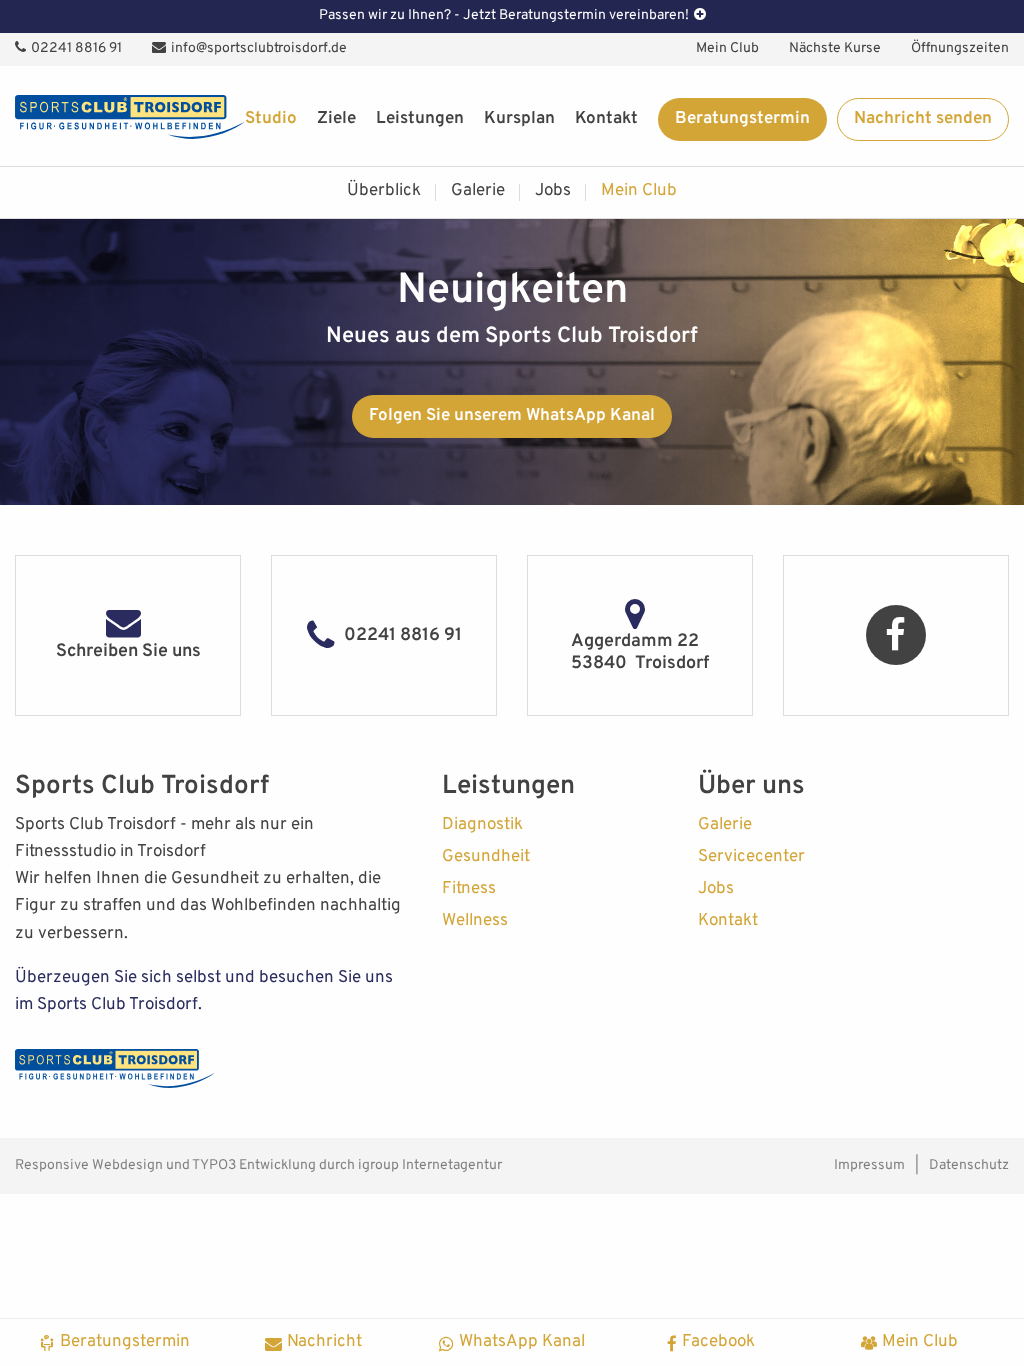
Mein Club (727, 48)
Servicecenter (751, 857)
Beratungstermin (742, 119)
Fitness (469, 889)
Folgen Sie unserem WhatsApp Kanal (512, 416)
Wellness (475, 921)
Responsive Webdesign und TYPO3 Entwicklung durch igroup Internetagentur (258, 1165)
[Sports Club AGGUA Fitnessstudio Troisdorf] (130, 117)
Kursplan (519, 119)
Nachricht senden (923, 119)
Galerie (478, 191)
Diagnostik (482, 825)
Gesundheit (486, 857)
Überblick (384, 191)
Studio (271, 119)
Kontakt (606, 119)
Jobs (553, 191)
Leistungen (420, 119)
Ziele (336, 119)
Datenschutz (969, 1165)
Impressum (869, 1165)
